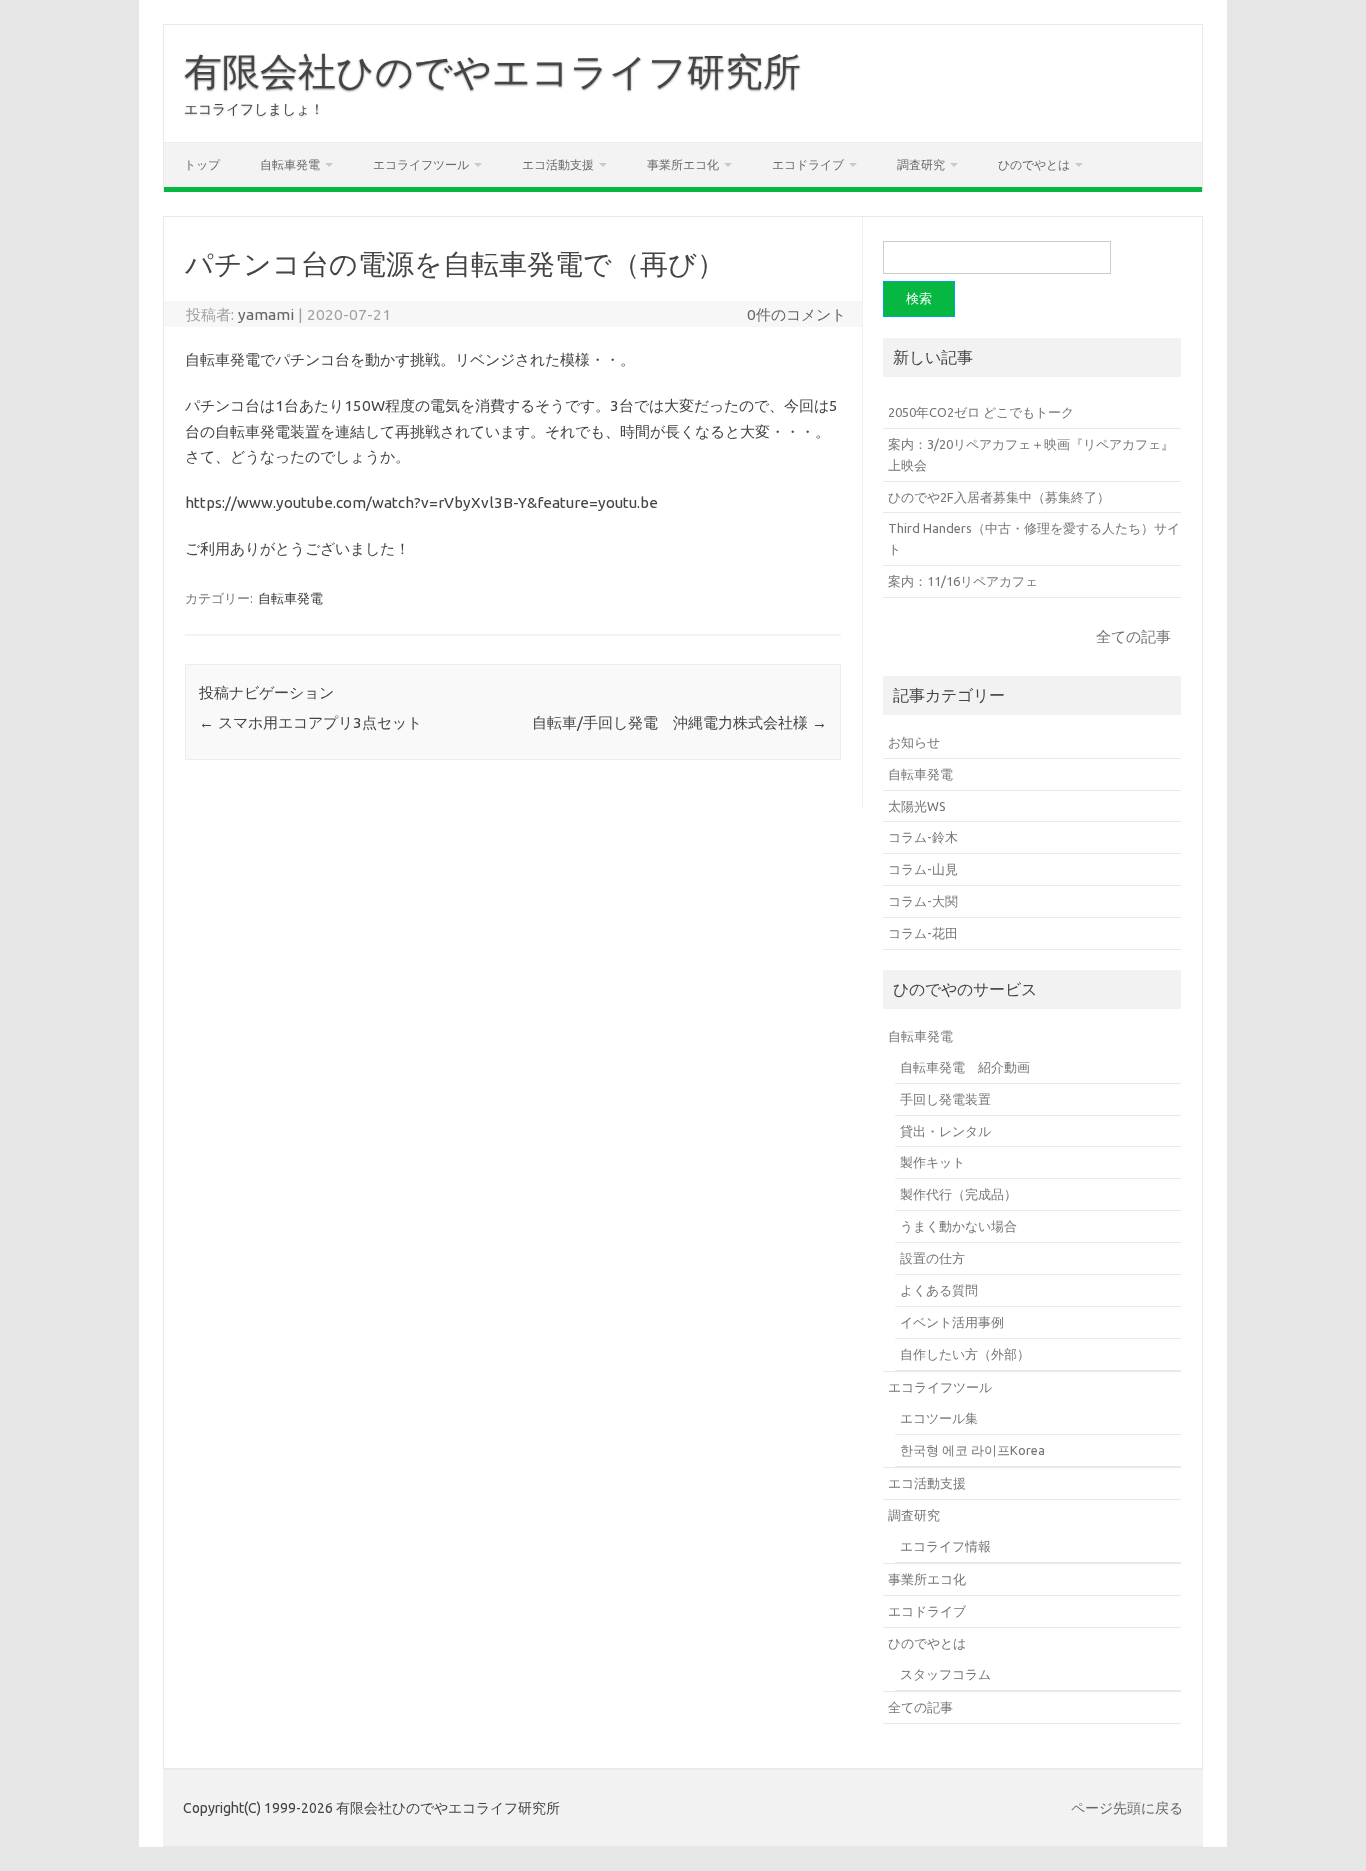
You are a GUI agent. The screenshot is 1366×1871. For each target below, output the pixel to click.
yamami (266, 314)
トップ (202, 164)
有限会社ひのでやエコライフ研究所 (492, 71)
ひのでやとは (1034, 164)
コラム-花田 (923, 933)
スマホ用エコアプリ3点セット (310, 722)
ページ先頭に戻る (1127, 1808)
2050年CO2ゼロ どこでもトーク (981, 412)
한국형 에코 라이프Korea (972, 1450)
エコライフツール (421, 164)
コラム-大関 (923, 901)
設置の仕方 (932, 1258)
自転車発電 (290, 164)
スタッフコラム (945, 1674)
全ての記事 (1133, 636)
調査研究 (921, 164)
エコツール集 (939, 1418)
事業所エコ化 (683, 164)
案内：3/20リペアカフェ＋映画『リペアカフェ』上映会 (1031, 454)
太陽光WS (917, 806)
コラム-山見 (923, 869)
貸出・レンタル (945, 1131)
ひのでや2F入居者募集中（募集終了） (999, 497)
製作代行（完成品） (958, 1194)
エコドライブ (808, 164)
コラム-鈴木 (923, 837)
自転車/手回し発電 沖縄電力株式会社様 (679, 722)
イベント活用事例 (952, 1322)
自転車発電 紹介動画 (965, 1067)
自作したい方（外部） (965, 1354)
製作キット (932, 1162)
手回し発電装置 (945, 1099)
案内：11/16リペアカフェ (963, 581)
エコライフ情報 (945, 1546)
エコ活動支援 (558, 164)
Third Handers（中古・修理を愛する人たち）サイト (1034, 538)
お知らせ (914, 742)
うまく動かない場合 (958, 1226)
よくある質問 (939, 1290)
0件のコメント (796, 314)
